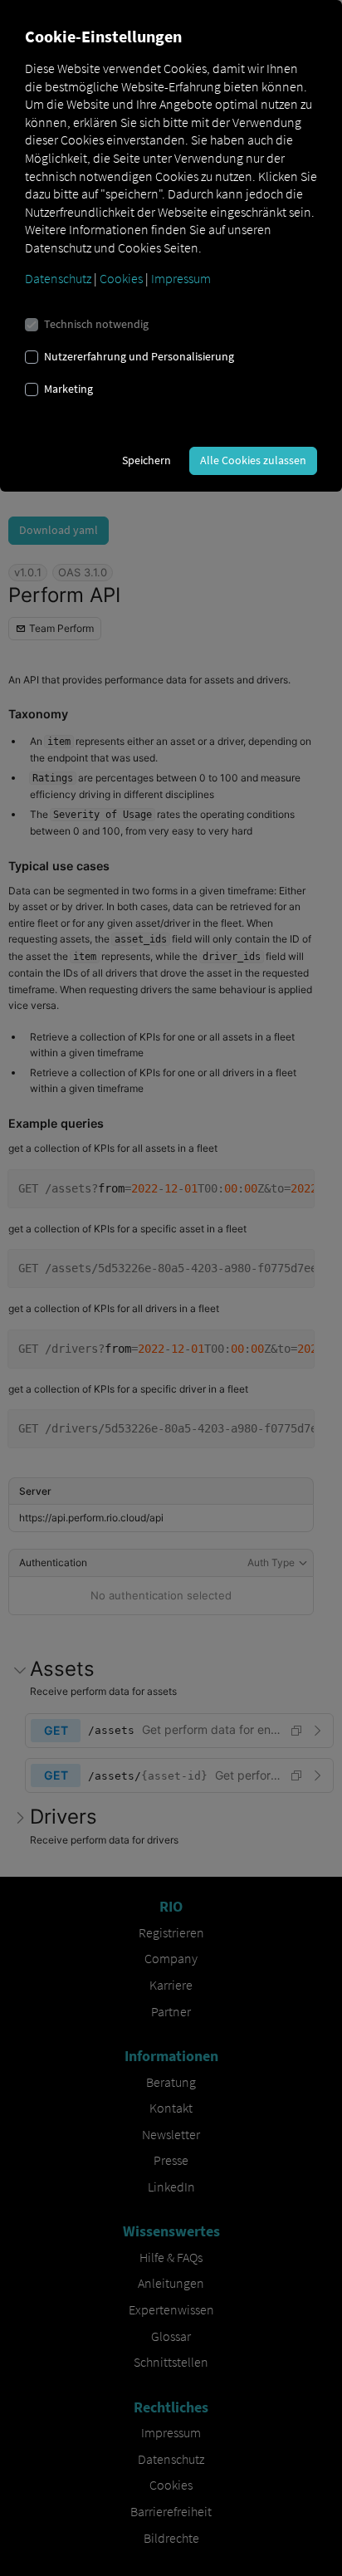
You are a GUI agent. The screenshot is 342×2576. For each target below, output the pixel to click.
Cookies (121, 278)
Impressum (181, 278)
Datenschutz (58, 278)
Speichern (147, 460)
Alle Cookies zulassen (253, 460)
